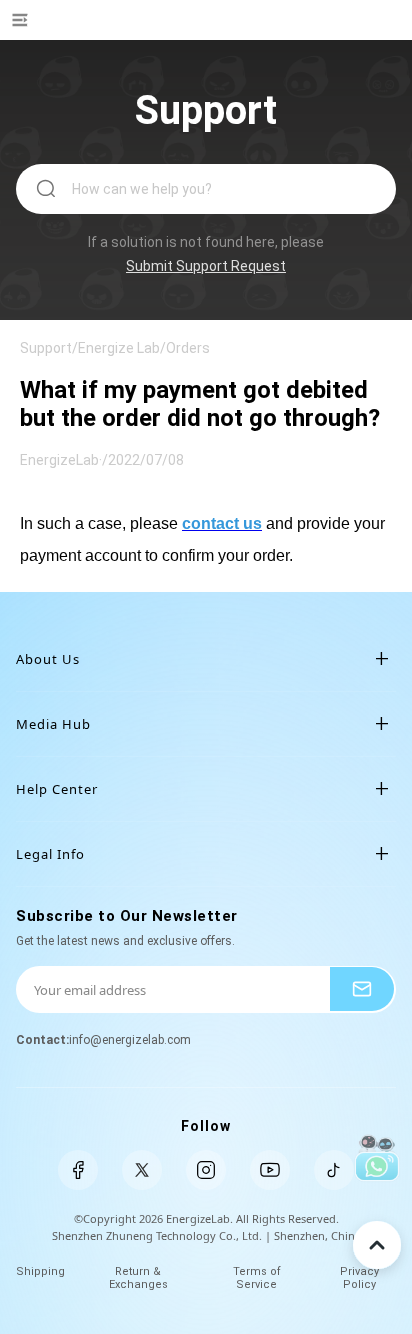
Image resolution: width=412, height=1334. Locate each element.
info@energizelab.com (130, 1040)
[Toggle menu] (38, 25)
